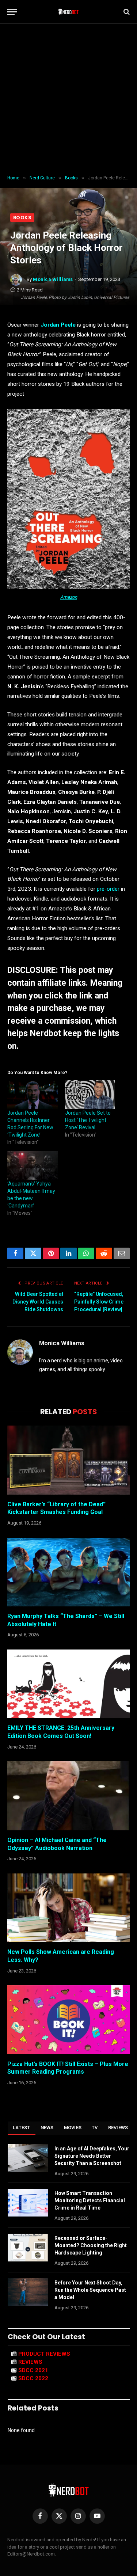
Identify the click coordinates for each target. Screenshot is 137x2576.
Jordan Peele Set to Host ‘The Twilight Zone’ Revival (88, 1120)
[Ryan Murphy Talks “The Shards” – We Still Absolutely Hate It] (68, 1572)
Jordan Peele (58, 325)
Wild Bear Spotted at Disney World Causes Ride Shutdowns (38, 1302)
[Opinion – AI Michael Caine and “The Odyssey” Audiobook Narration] (68, 1796)
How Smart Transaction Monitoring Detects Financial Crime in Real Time (90, 2200)
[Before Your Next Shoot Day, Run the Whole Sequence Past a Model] (28, 2292)
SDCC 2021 (33, 2370)
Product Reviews (44, 2354)
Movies (73, 2128)
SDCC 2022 (33, 2378)
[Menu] (12, 12)
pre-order (108, 889)
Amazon (69, 597)
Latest (22, 2128)
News (47, 2128)
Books (22, 218)
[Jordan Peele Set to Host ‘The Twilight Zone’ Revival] (90, 1095)
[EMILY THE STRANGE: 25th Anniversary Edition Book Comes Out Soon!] (68, 1684)
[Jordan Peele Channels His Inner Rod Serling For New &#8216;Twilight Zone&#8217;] (33, 1095)
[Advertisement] (68, 100)
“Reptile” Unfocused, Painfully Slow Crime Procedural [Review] (99, 1302)
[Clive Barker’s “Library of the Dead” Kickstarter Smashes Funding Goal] (68, 1460)
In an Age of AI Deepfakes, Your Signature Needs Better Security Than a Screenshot (92, 2156)
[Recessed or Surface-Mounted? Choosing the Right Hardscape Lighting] (28, 2248)
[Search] (126, 12)
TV (95, 2128)
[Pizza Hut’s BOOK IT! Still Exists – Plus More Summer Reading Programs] (68, 2020)
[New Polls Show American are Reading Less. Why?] (68, 1908)
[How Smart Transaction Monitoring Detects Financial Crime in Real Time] (28, 2203)
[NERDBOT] (68, 12)
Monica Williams (53, 279)
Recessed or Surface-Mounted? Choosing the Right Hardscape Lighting (91, 2245)
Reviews (118, 2128)
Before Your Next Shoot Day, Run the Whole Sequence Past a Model (90, 2290)
